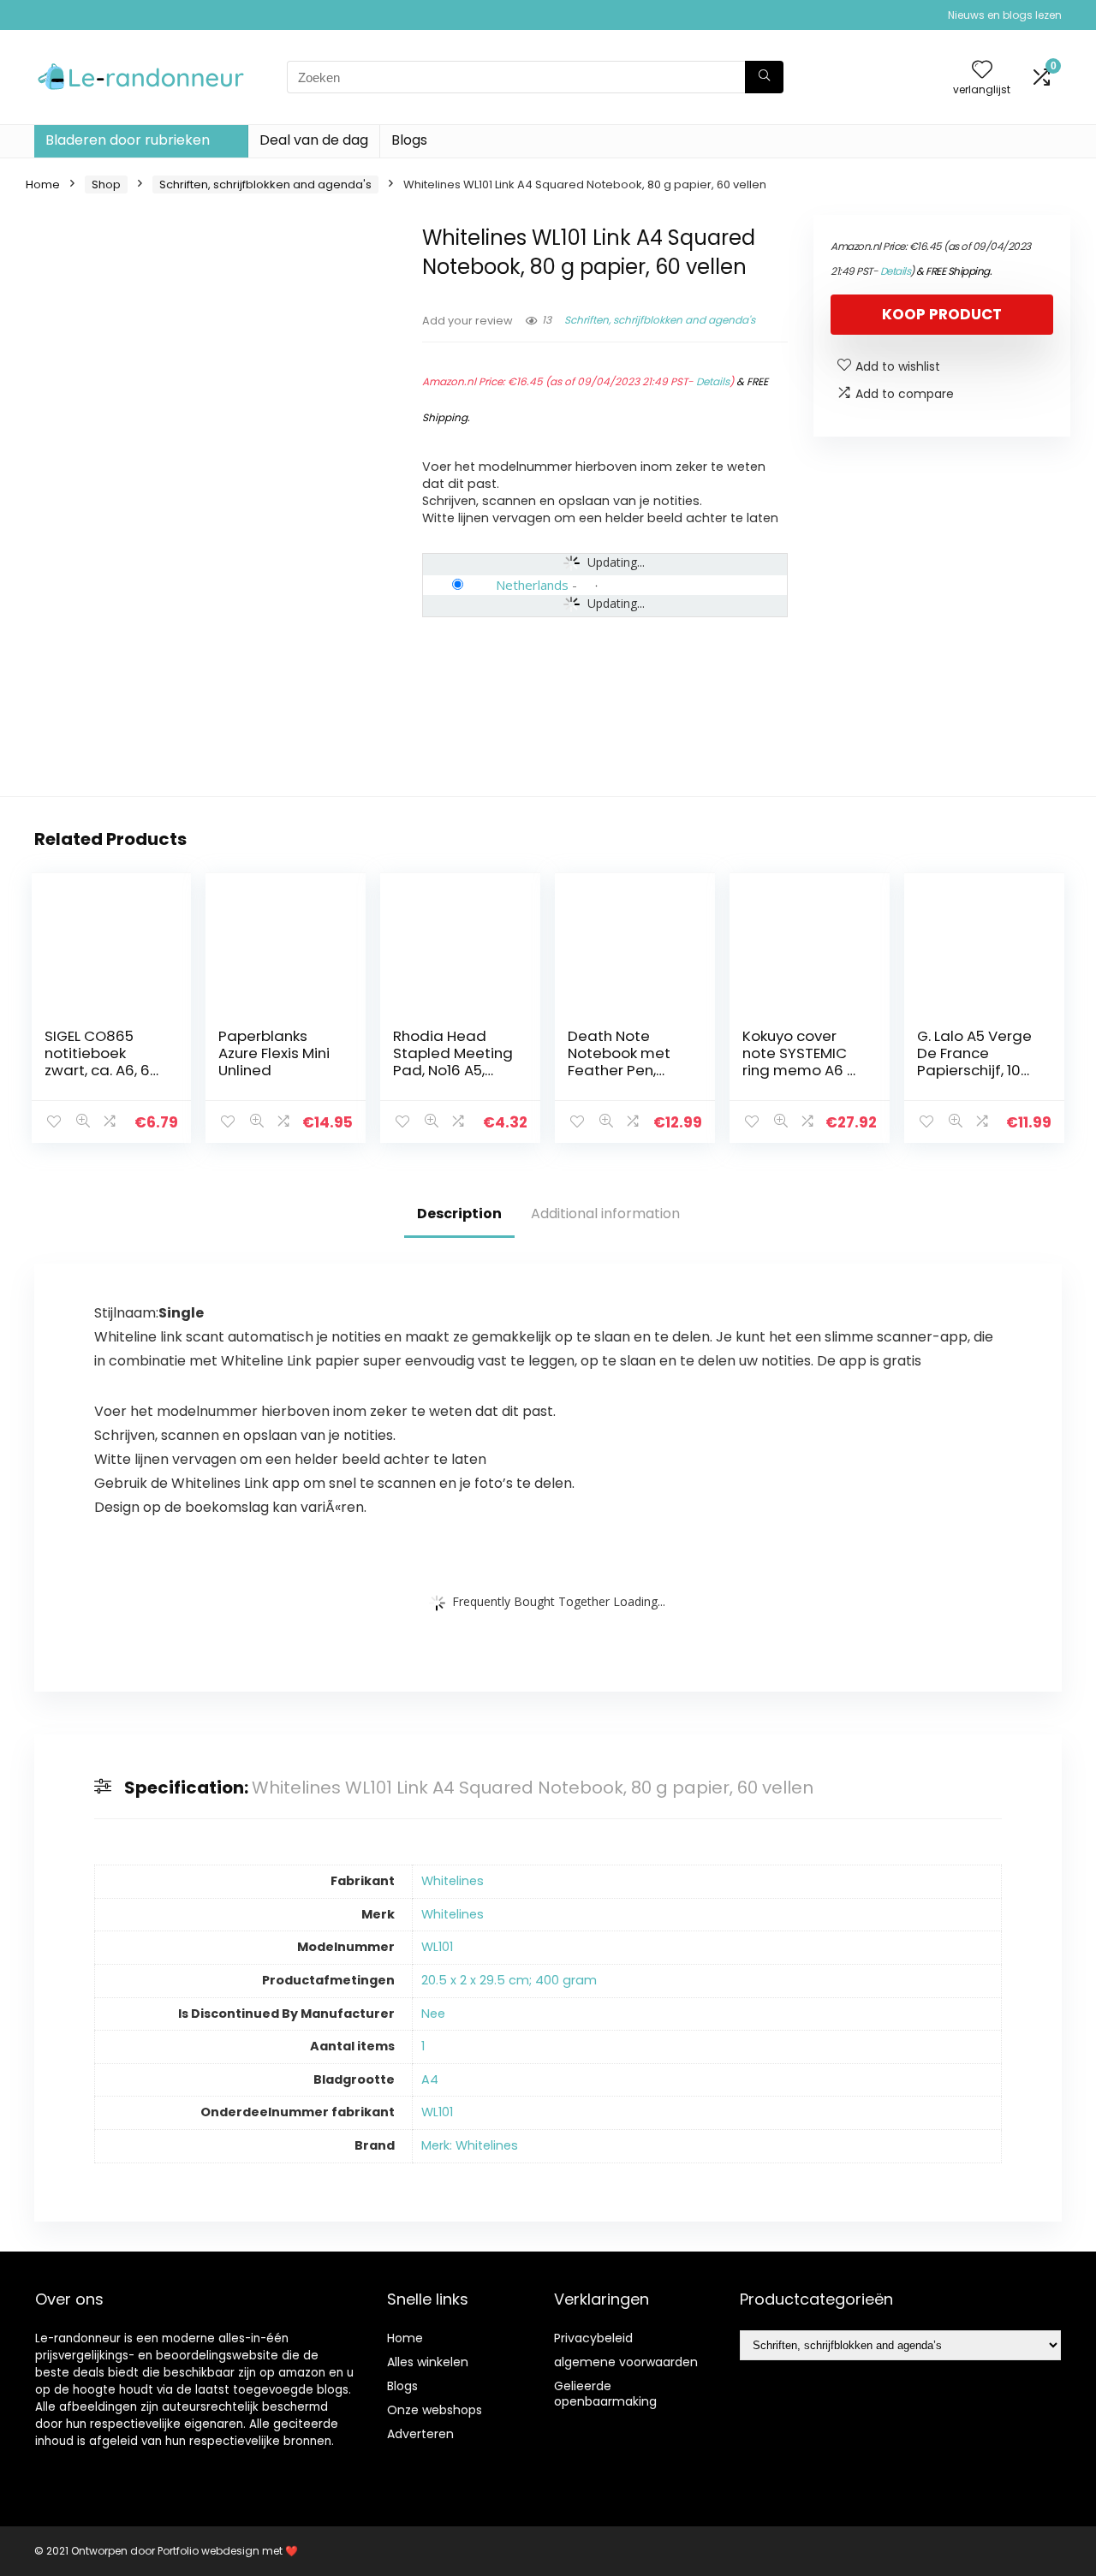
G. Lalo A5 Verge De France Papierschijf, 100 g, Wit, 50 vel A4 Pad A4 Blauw (974, 1070)
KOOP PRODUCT (942, 314)
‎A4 (430, 2079)
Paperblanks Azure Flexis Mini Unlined (274, 1053)
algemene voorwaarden (626, 2362)
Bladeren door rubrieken (128, 140)
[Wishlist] (982, 71)
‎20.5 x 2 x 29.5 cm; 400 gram (509, 1980)
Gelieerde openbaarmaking (605, 2394)
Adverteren (420, 2434)
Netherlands (532, 585)
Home (43, 184)
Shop (106, 184)
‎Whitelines (453, 1881)
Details (713, 381)
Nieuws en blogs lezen (1005, 15)
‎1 (423, 2046)
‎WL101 (437, 1947)
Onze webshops (435, 2410)
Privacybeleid (593, 2338)
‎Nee (433, 2014)
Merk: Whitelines (470, 2145)
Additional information (605, 1214)
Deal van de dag (314, 140)
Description (459, 1214)
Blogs (409, 140)
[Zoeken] (764, 77)
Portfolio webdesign (208, 2551)
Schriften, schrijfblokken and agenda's (265, 184)
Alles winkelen (428, 2362)
